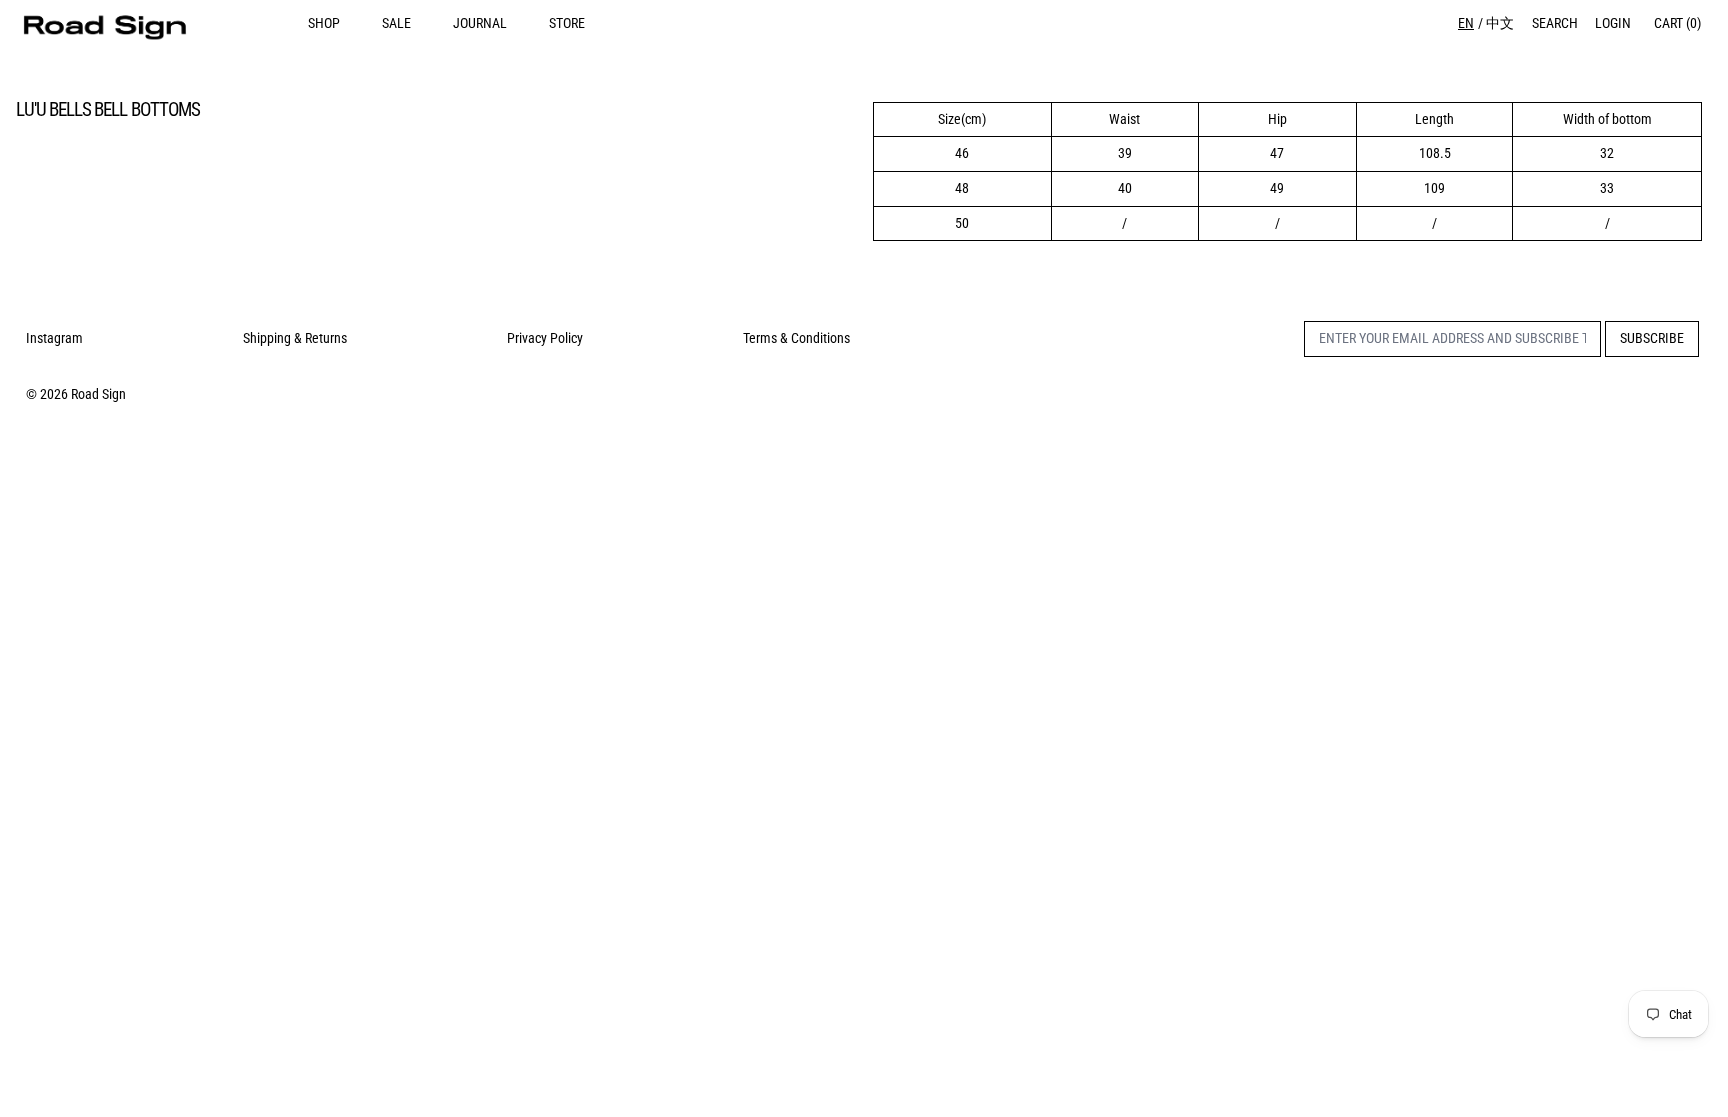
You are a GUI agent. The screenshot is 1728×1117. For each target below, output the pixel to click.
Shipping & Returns (295, 338)
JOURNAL (480, 23)
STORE (567, 23)
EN (1466, 23)
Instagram (54, 338)
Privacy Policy (545, 338)
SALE (396, 23)
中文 (1500, 23)
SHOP (324, 23)
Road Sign (98, 394)
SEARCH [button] (1555, 23)
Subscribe (1652, 338)
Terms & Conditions (796, 338)
